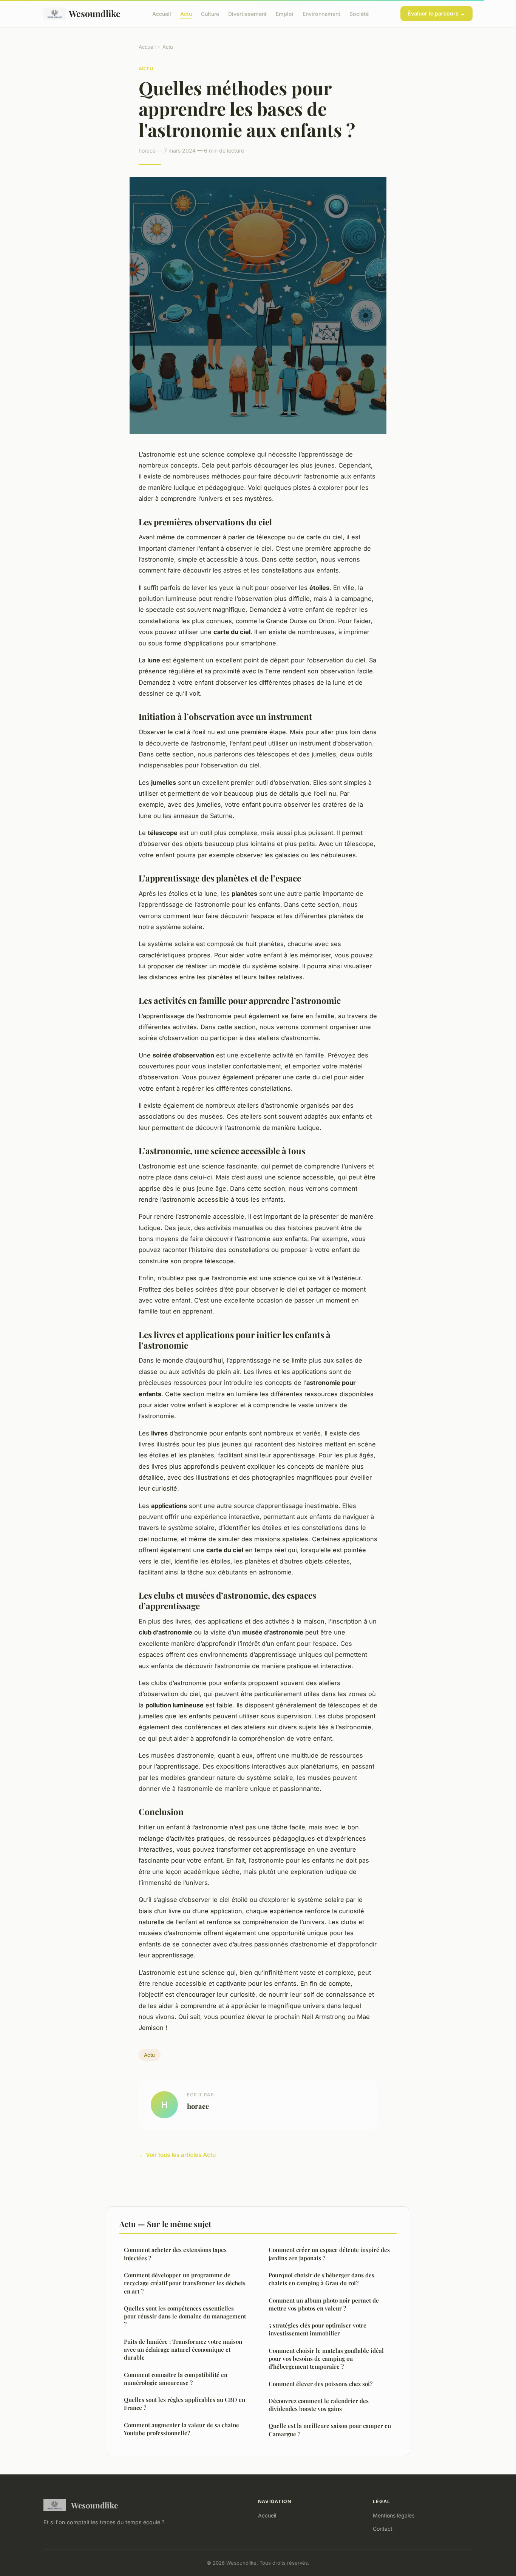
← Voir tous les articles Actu (177, 2155)
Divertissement (247, 13)
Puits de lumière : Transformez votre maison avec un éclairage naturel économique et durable (183, 2350)
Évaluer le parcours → (436, 13)
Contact (383, 2529)
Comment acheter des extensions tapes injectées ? (175, 2254)
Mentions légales (394, 2515)
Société (359, 13)
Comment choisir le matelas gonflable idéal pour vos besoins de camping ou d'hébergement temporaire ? (326, 2359)
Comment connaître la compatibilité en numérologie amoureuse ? (176, 2379)
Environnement (321, 13)
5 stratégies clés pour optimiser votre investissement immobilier (317, 2329)
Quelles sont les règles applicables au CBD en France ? (185, 2404)
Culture (210, 13)
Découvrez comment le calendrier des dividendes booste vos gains (319, 2405)
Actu (186, 13)
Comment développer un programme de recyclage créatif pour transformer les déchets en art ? (185, 2283)
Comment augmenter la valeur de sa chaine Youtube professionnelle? (182, 2429)
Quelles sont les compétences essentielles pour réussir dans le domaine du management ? (185, 2316)
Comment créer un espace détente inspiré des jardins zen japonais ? (329, 2254)
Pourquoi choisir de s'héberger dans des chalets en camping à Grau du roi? (321, 2279)
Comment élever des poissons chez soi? (321, 2384)
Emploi (285, 13)
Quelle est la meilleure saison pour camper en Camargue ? (330, 2430)
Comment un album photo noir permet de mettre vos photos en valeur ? (324, 2304)
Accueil (162, 13)
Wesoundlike (95, 13)
